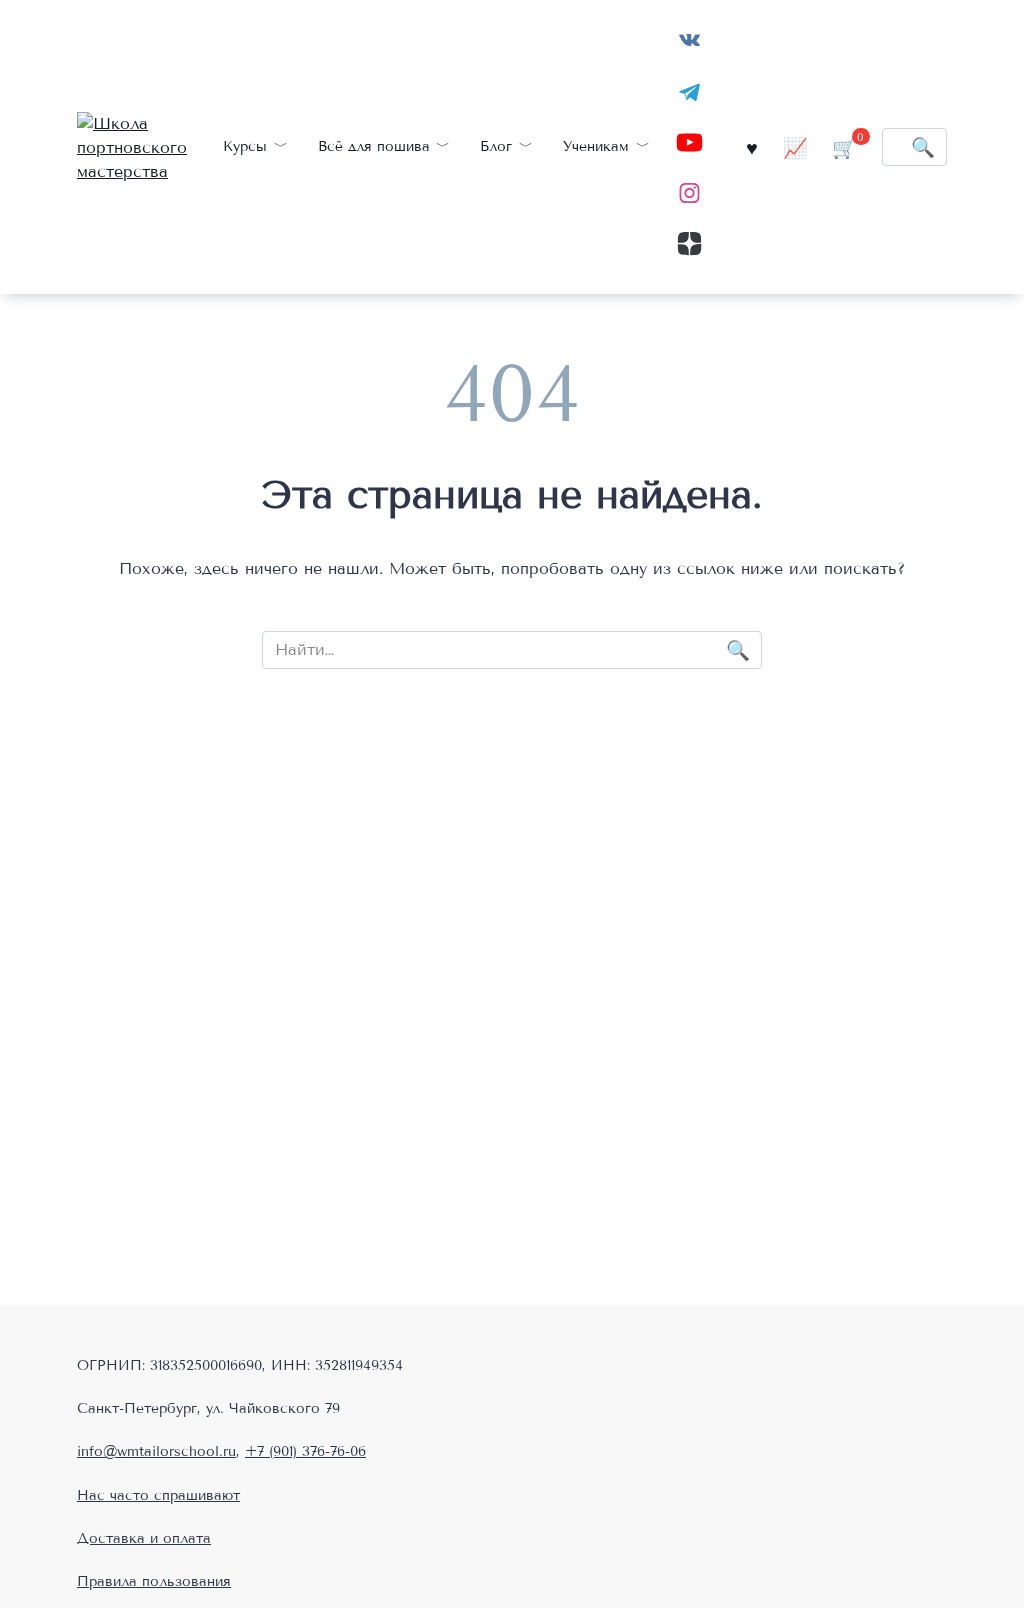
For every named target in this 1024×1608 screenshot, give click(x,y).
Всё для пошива (374, 146)
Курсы (245, 146)
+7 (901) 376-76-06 (305, 1451)
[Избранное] (752, 146)
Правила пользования (154, 1581)
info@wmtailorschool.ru (156, 1451)
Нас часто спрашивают (158, 1495)
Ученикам (596, 146)
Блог (496, 146)
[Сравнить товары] (795, 146)
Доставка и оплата (144, 1538)
